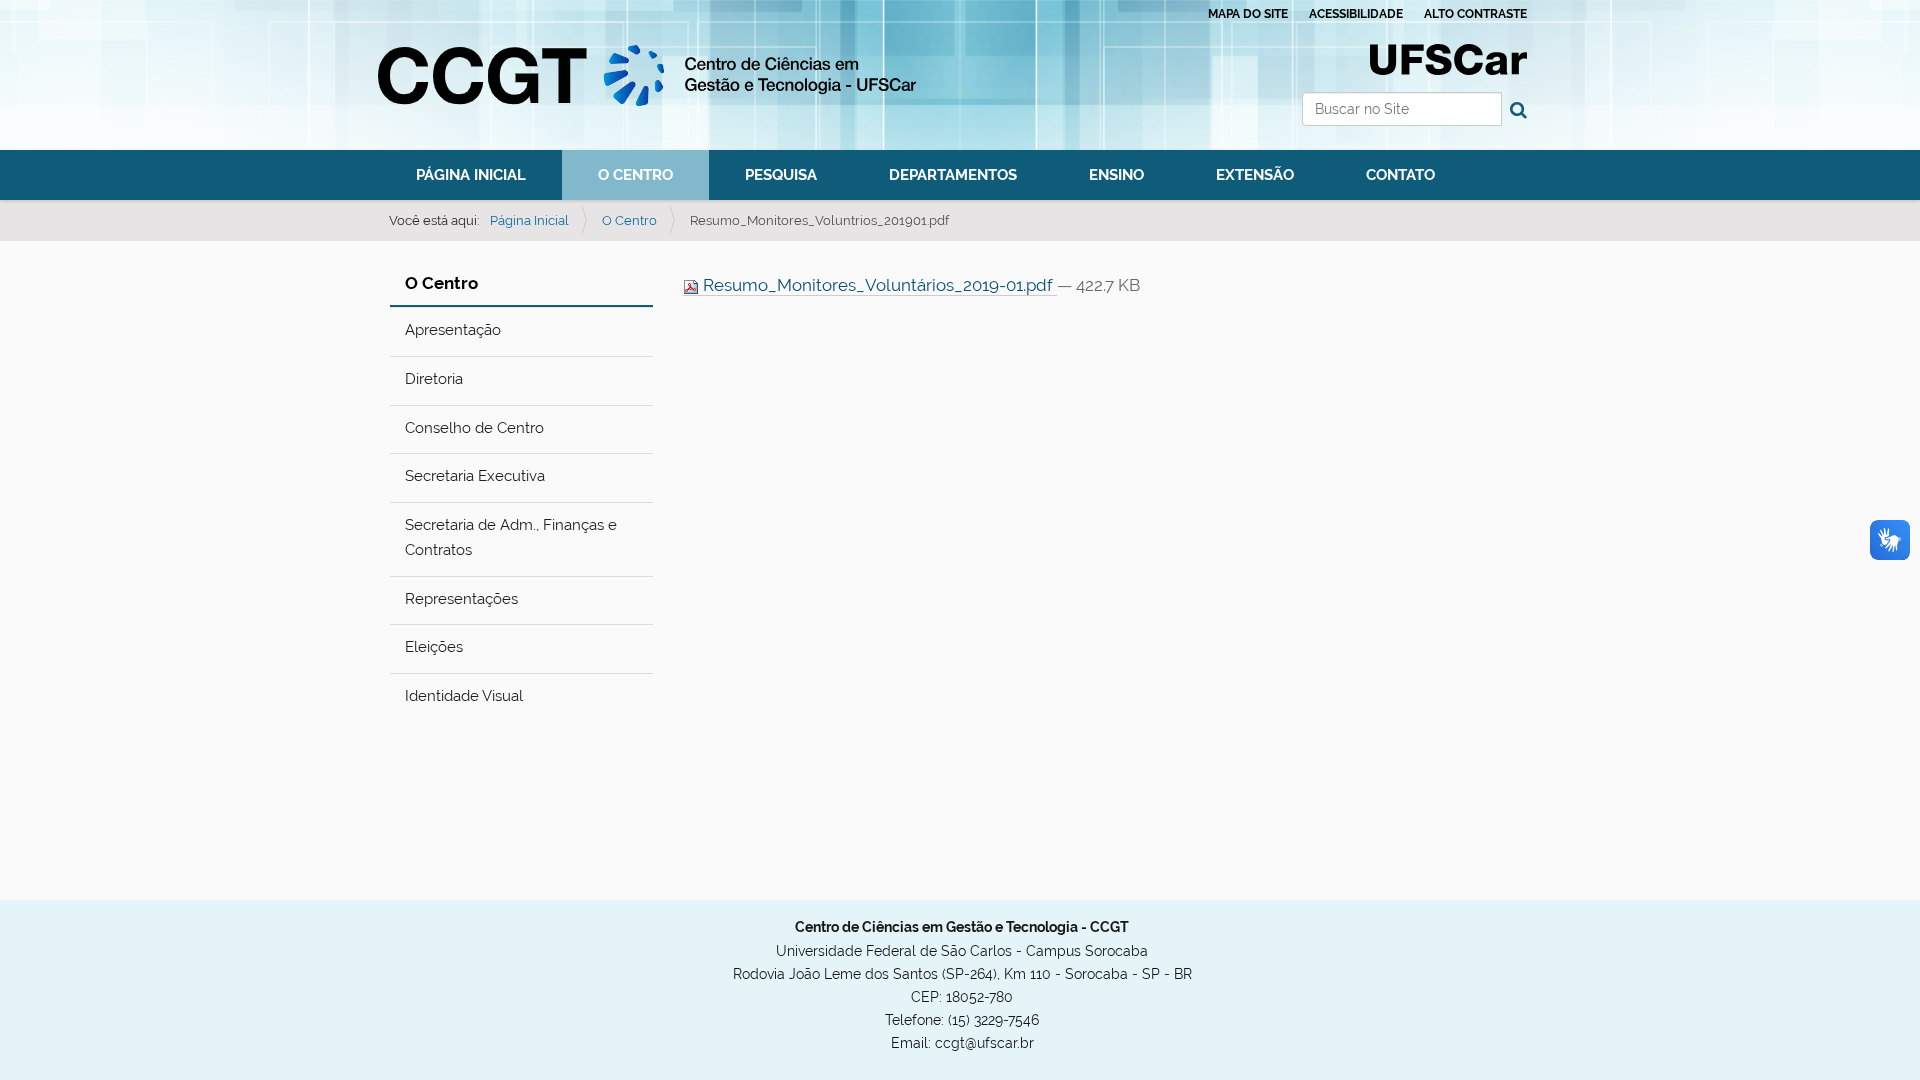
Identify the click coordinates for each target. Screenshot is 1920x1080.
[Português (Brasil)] (647, 75)
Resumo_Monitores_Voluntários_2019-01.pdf (878, 285)
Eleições (434, 647)
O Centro (635, 174)
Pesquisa (781, 174)
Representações (461, 599)
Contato (1400, 174)
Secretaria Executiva (475, 476)
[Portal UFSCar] (1448, 58)
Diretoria (434, 379)
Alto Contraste (1475, 14)
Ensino (1116, 174)
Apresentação (453, 330)
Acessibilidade (1356, 14)
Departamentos (953, 174)
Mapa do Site (1248, 14)
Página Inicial (471, 174)
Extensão (1255, 174)
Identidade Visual (464, 696)
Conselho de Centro (474, 428)
